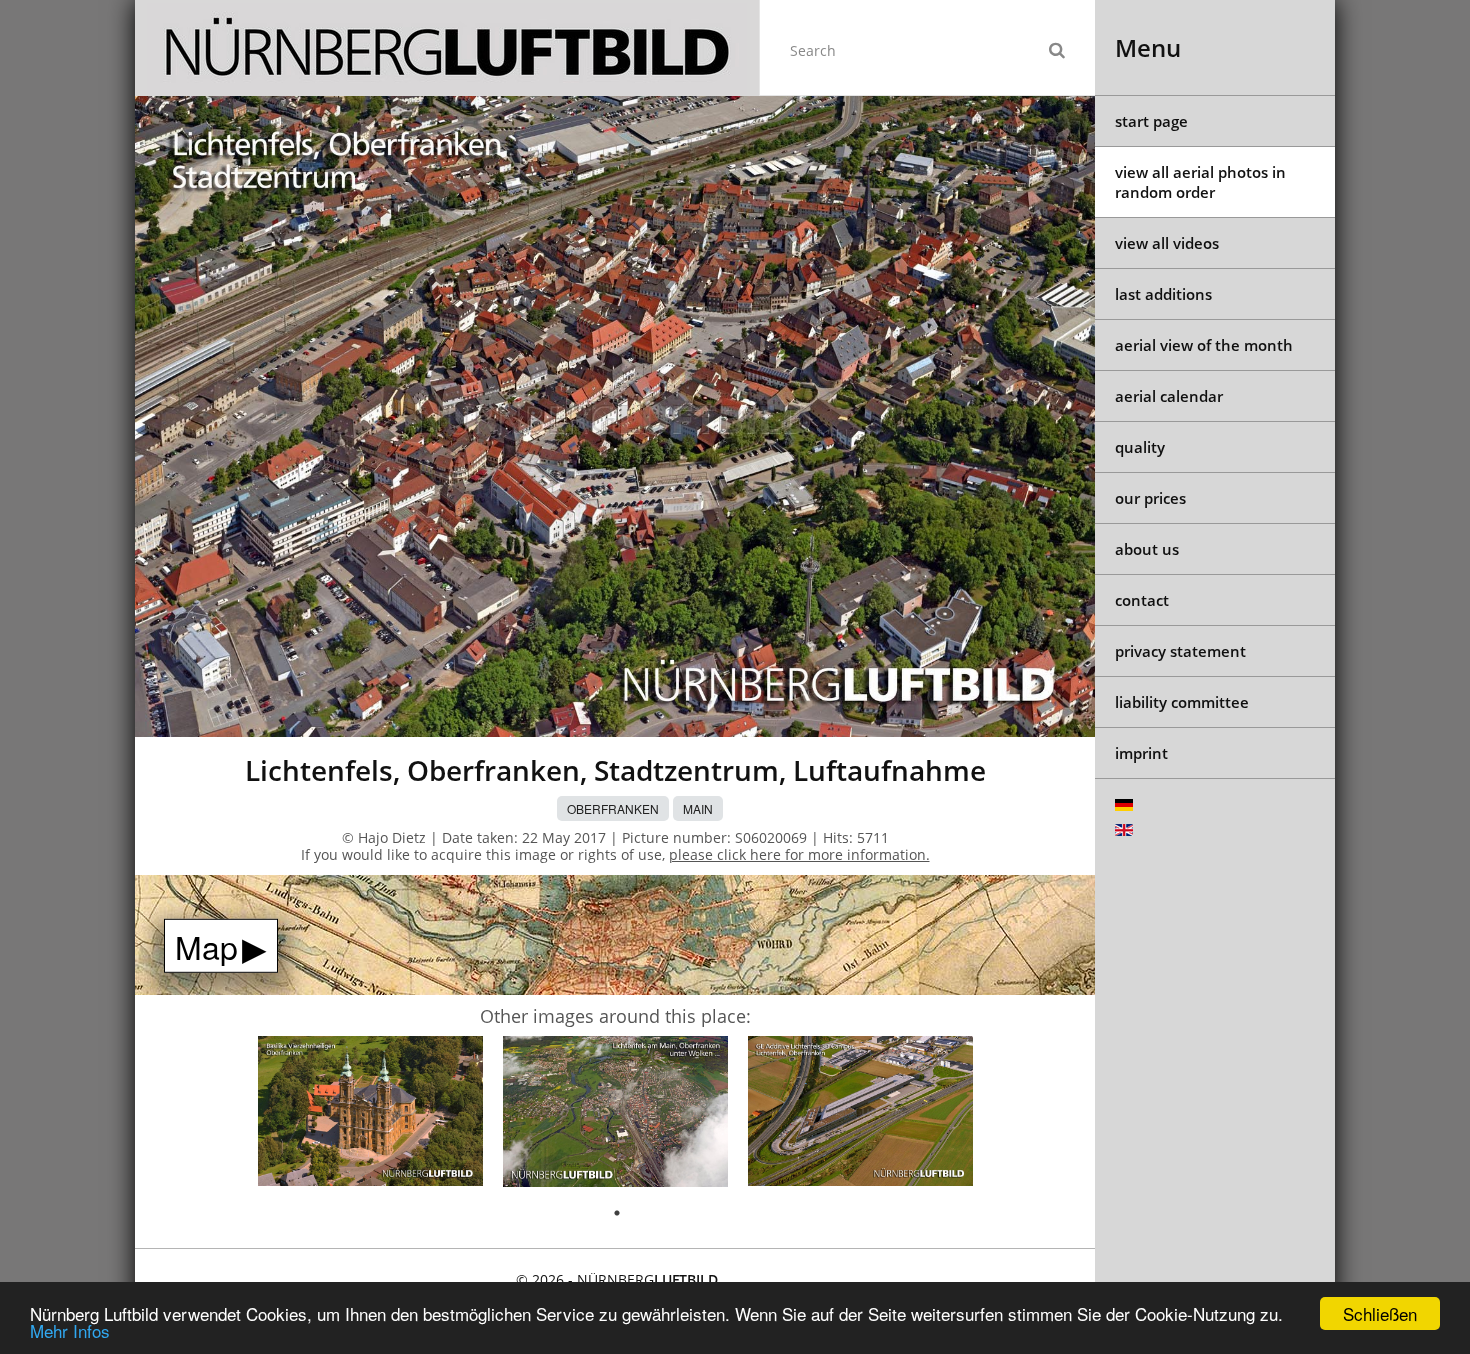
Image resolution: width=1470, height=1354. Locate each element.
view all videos (1167, 243)
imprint (1141, 753)
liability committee (1182, 702)
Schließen (1380, 1313)
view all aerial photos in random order (1200, 182)
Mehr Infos (70, 1330)
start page (1151, 121)
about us (1147, 549)
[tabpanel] (370, 1114)
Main (698, 808)
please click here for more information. (799, 854)
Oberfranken (613, 808)
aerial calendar (1169, 396)
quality (1140, 447)
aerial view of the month (1204, 345)
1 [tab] (617, 1213)
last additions (1163, 294)
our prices (1150, 498)
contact (1142, 600)
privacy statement (1180, 651)
